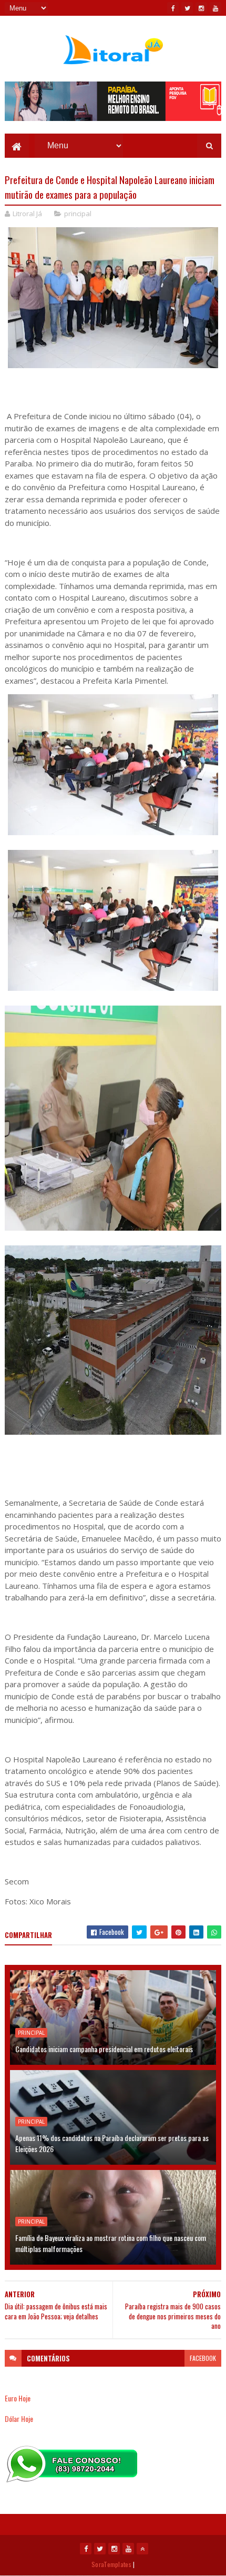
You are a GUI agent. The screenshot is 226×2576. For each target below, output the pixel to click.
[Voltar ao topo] (142, 2549)
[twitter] (187, 8)
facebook (203, 2358)
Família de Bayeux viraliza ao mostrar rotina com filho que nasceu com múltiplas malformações (111, 2243)
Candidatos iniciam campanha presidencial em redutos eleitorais (104, 2049)
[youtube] (215, 8)
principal (78, 214)
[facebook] (173, 8)
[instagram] (201, 8)
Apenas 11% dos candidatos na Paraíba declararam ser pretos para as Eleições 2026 (112, 2143)
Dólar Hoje (19, 2418)
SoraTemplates (111, 2564)
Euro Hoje (18, 2398)
